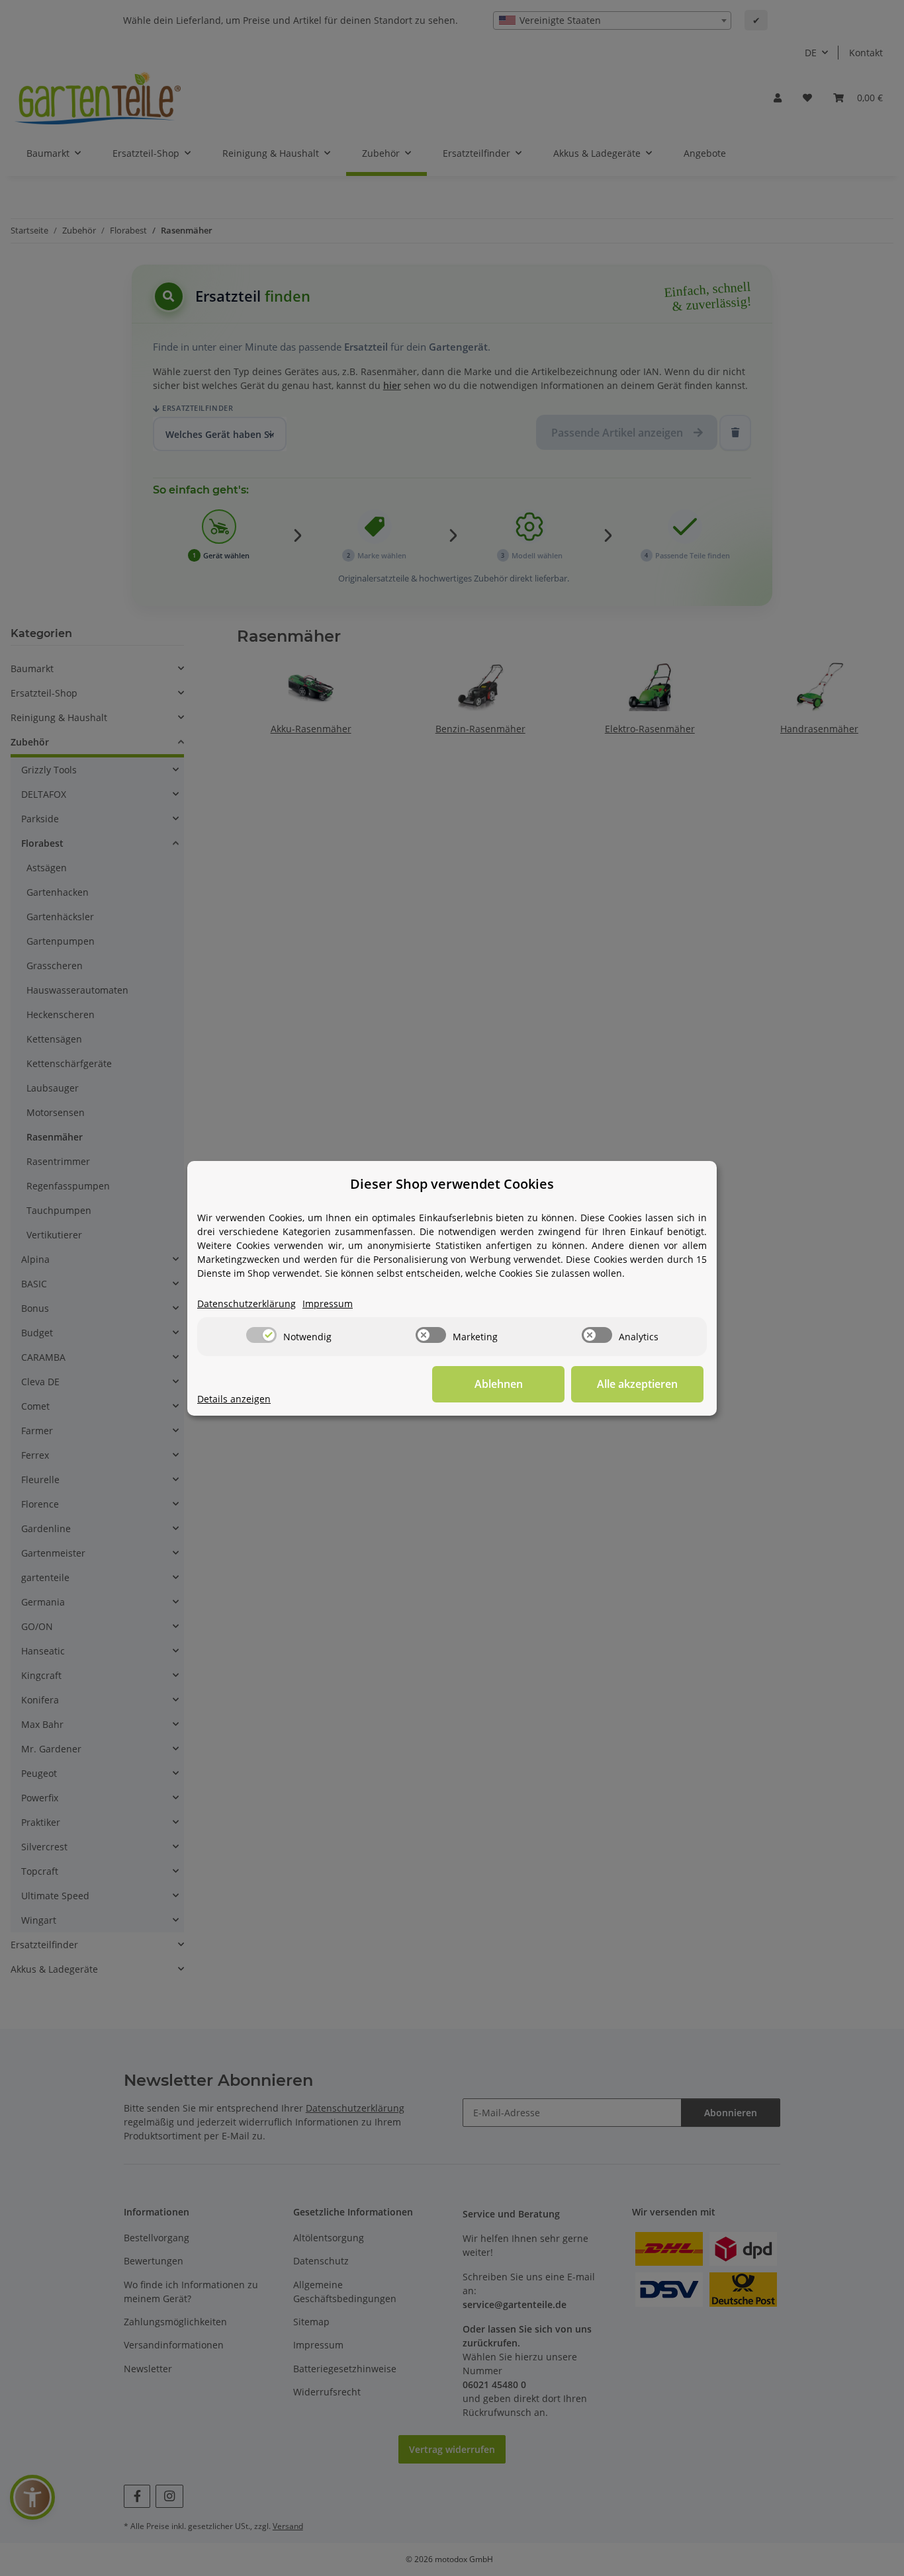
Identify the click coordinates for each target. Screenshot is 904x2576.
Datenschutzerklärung (247, 1304)
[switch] (261, 1335)
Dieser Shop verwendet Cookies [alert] (452, 1184)
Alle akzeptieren (637, 1384)
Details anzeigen (234, 1399)
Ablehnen (499, 1384)
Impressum (328, 1304)
